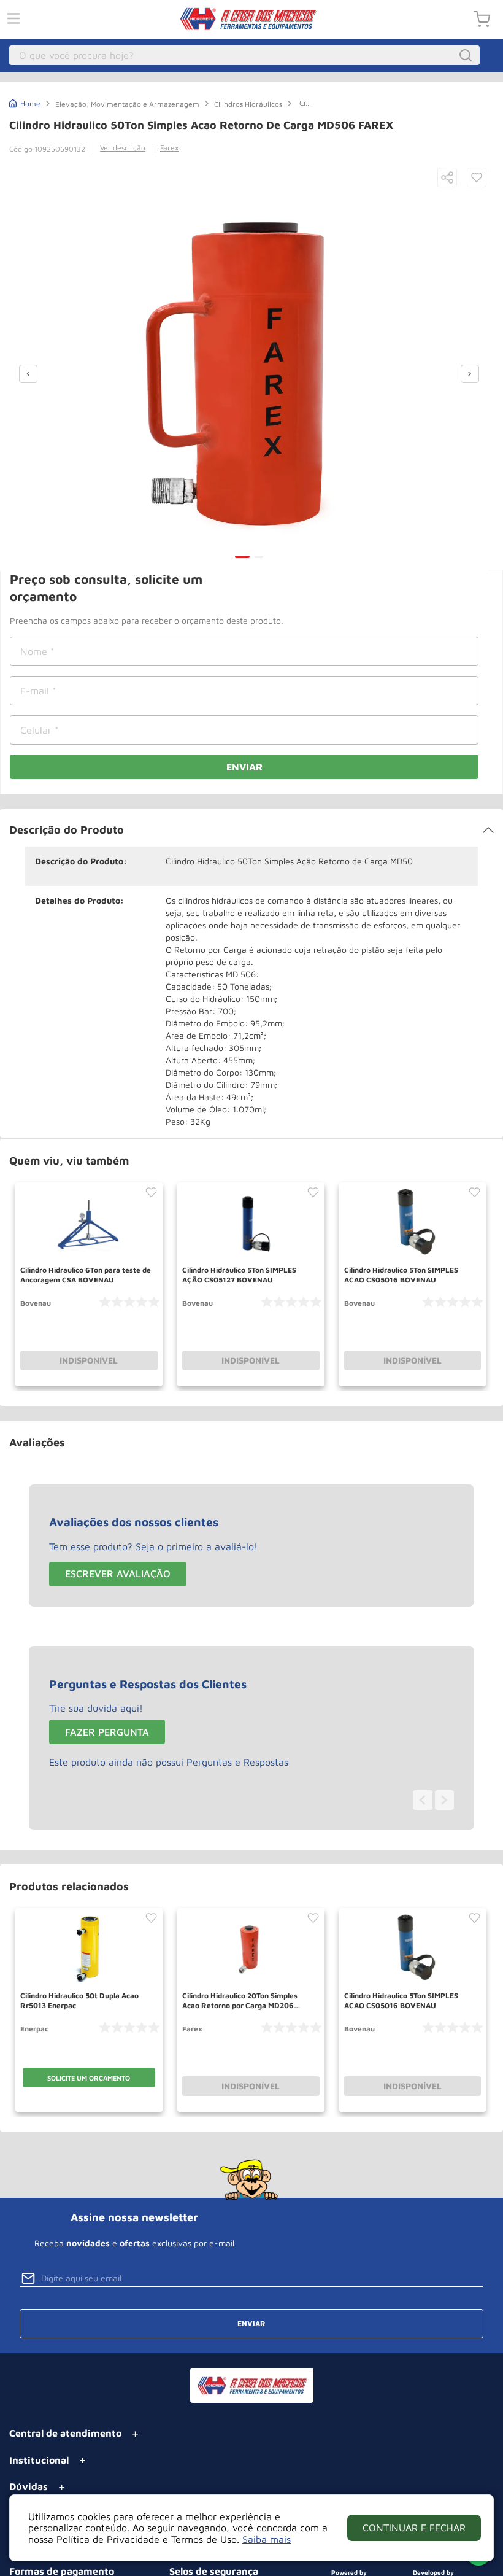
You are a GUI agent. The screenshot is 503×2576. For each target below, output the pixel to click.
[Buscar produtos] (467, 55)
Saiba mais (267, 2539)
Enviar (244, 767)
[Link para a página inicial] (25, 102)
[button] (447, 178)
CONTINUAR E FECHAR (414, 2528)
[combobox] (245, 55)
